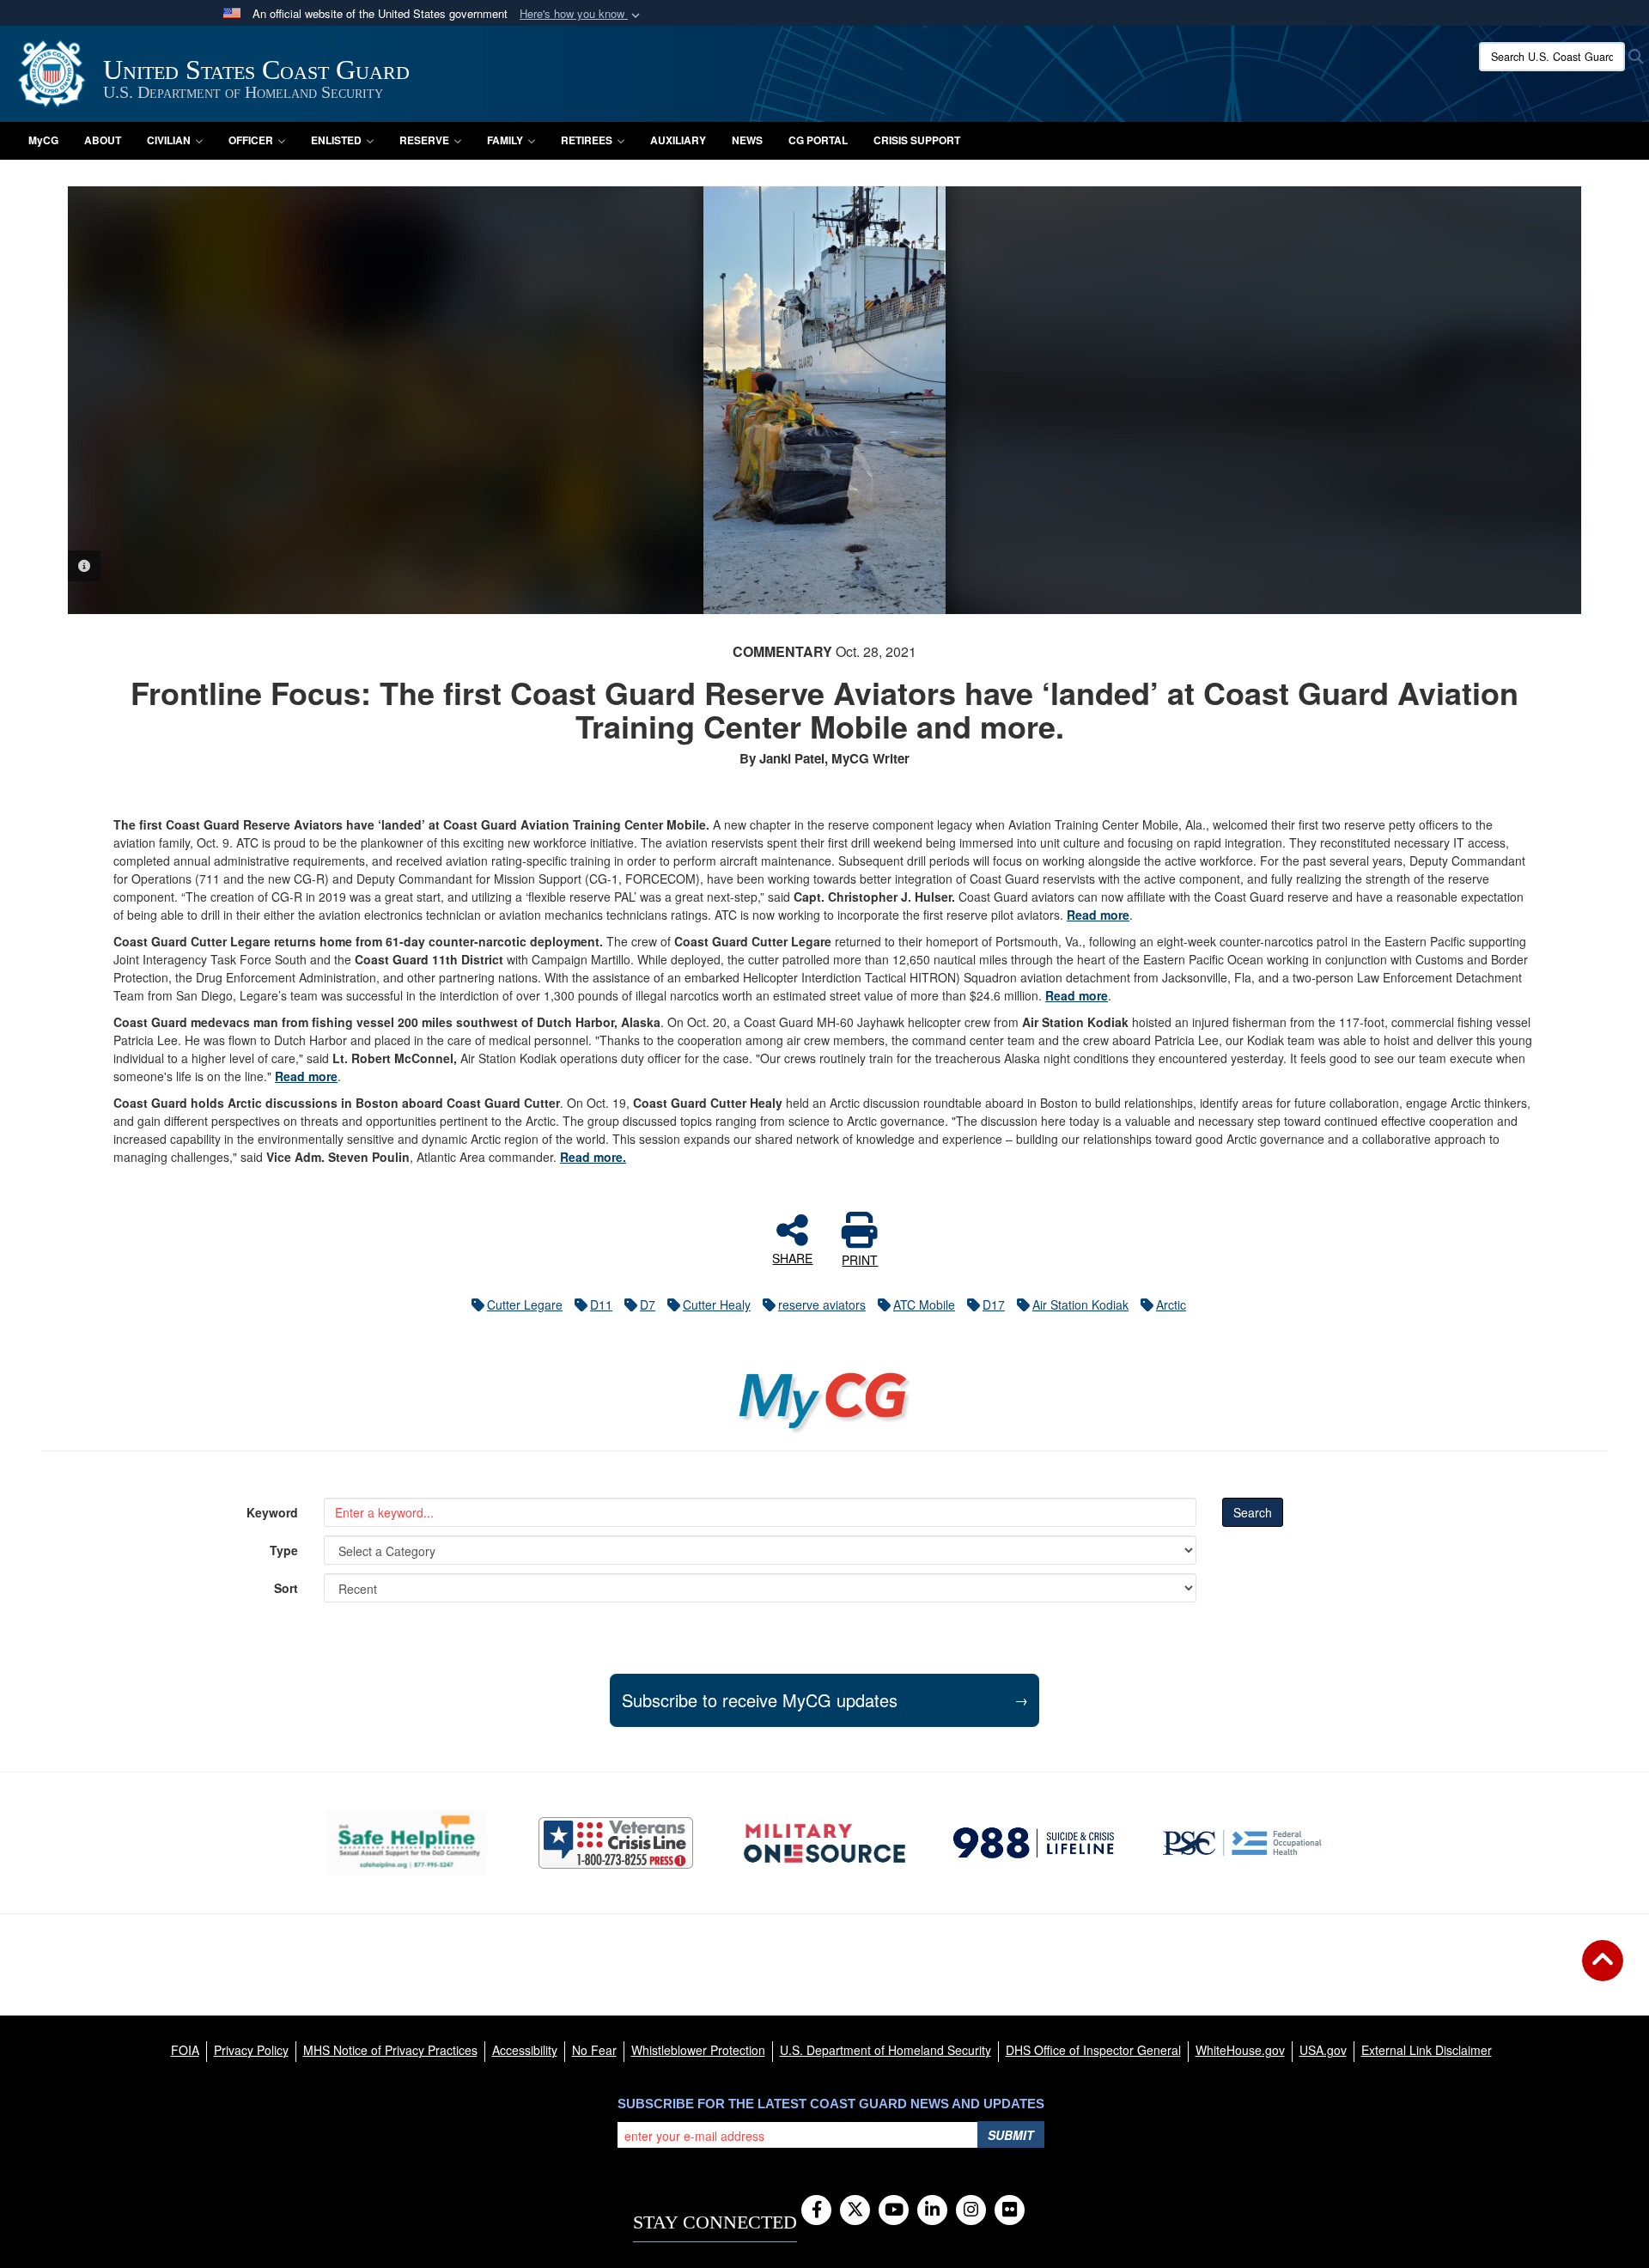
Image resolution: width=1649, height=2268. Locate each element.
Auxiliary (678, 140)
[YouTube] (894, 2210)
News (747, 140)
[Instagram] (971, 2210)
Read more (1098, 915)
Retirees (587, 140)
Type (284, 1550)
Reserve (424, 140)
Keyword (272, 1512)
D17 (994, 1304)
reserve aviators (822, 1304)
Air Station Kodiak (1080, 1304)
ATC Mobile (924, 1304)
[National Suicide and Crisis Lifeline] (1034, 1843)
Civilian (169, 140)
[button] (581, 14)
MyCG (43, 140)
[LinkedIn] (932, 2210)
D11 (601, 1304)
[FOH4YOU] (1242, 1843)
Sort (286, 1588)
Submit (1011, 2135)
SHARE (792, 1257)
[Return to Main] (1603, 1971)
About (103, 140)
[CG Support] (824, 1843)
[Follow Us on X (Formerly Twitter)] (855, 2210)
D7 (648, 1304)
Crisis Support (917, 140)
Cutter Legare (525, 1304)
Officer (251, 140)
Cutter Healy (717, 1304)
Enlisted (336, 140)
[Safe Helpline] (407, 1842)
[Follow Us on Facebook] (816, 2210)
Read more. (593, 1157)
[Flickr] (1010, 2210)
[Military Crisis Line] (616, 1843)
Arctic (1171, 1304)
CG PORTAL (818, 140)
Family (505, 140)
